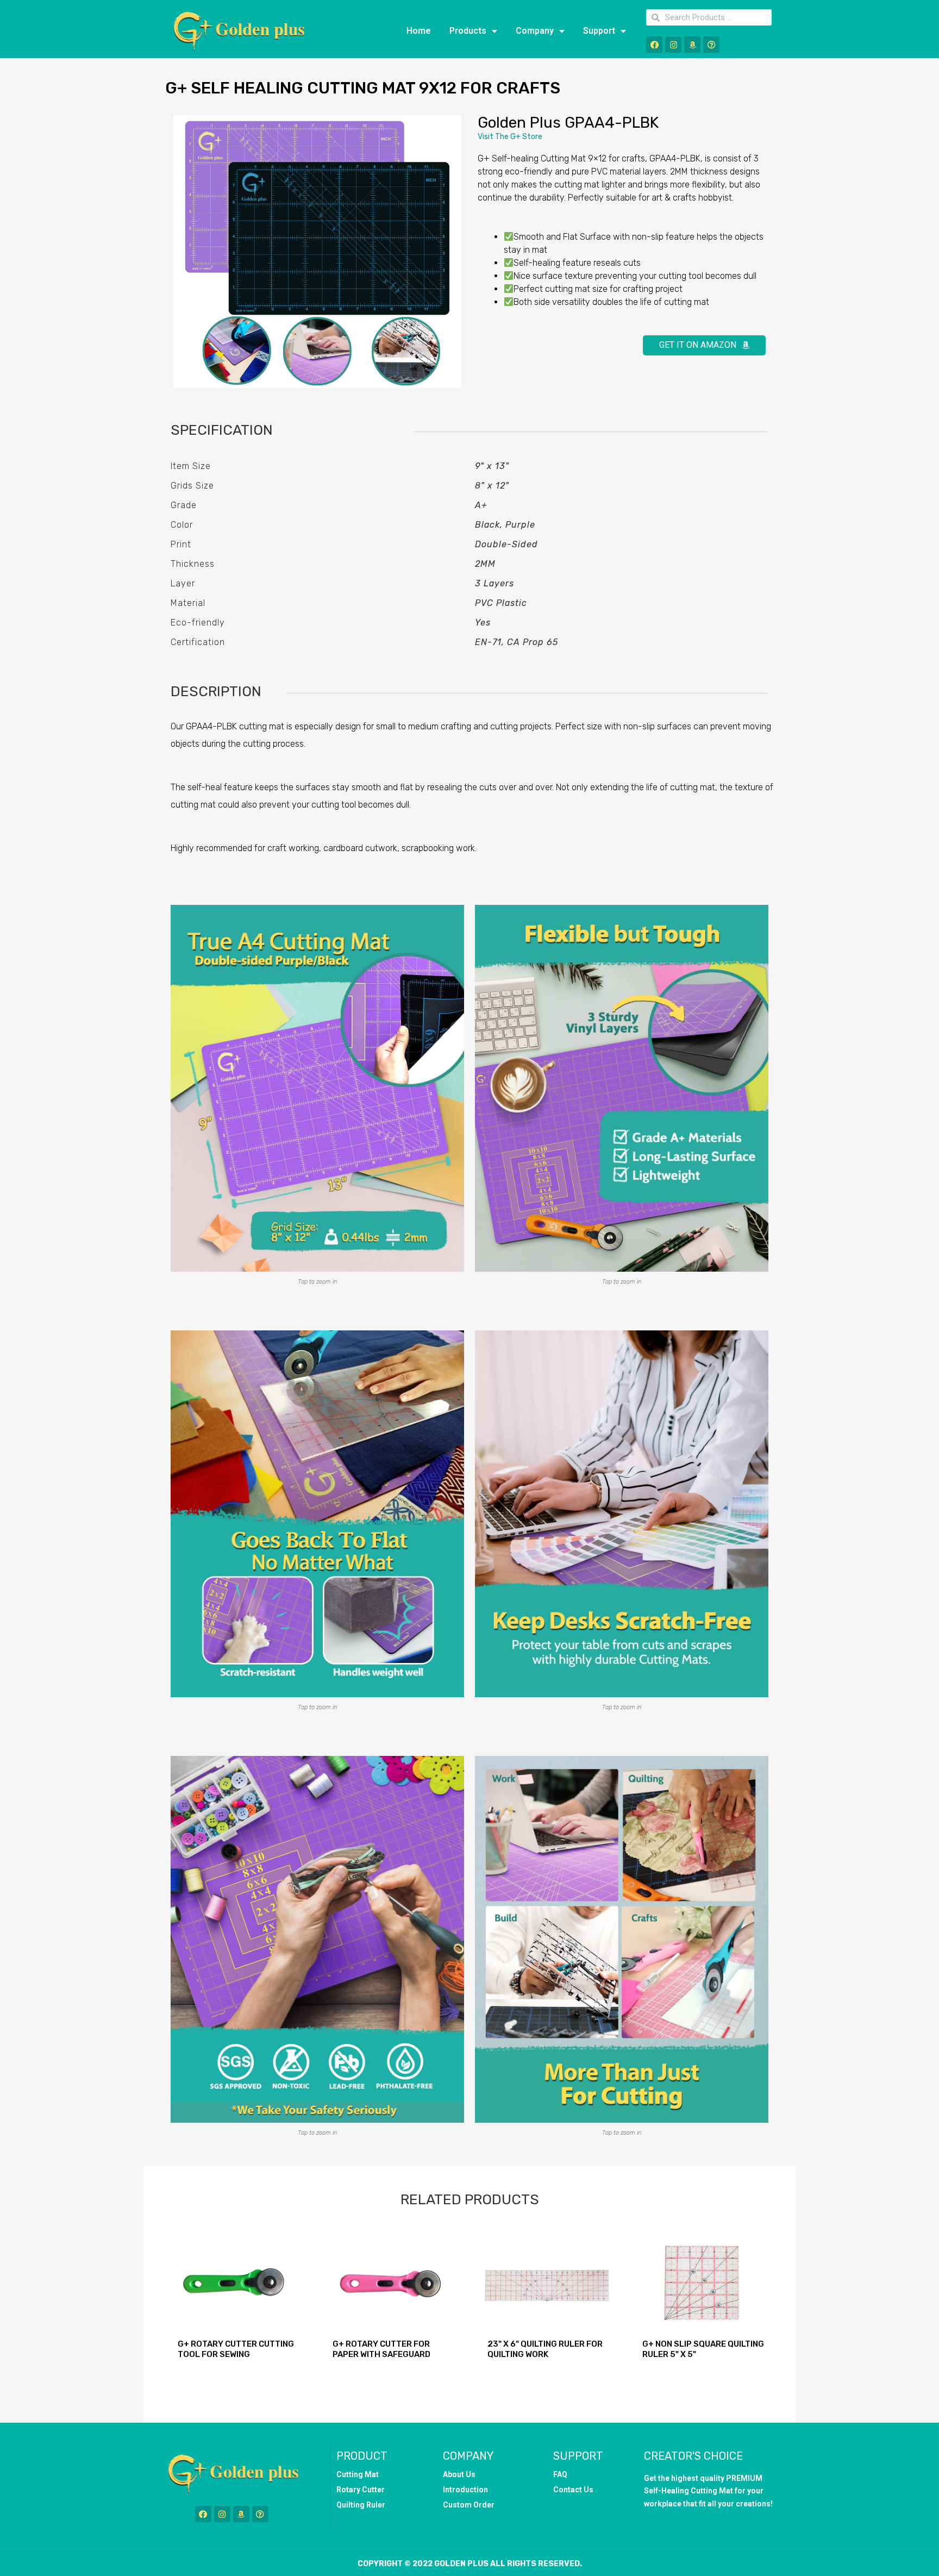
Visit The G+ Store (510, 137)
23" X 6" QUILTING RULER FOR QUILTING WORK (545, 2349)
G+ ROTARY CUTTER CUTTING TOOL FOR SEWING (236, 2349)
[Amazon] (692, 45)
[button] (704, 345)
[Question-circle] (711, 45)
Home (419, 31)
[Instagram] (673, 45)
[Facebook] (654, 45)
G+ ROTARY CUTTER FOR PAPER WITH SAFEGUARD (381, 2349)
